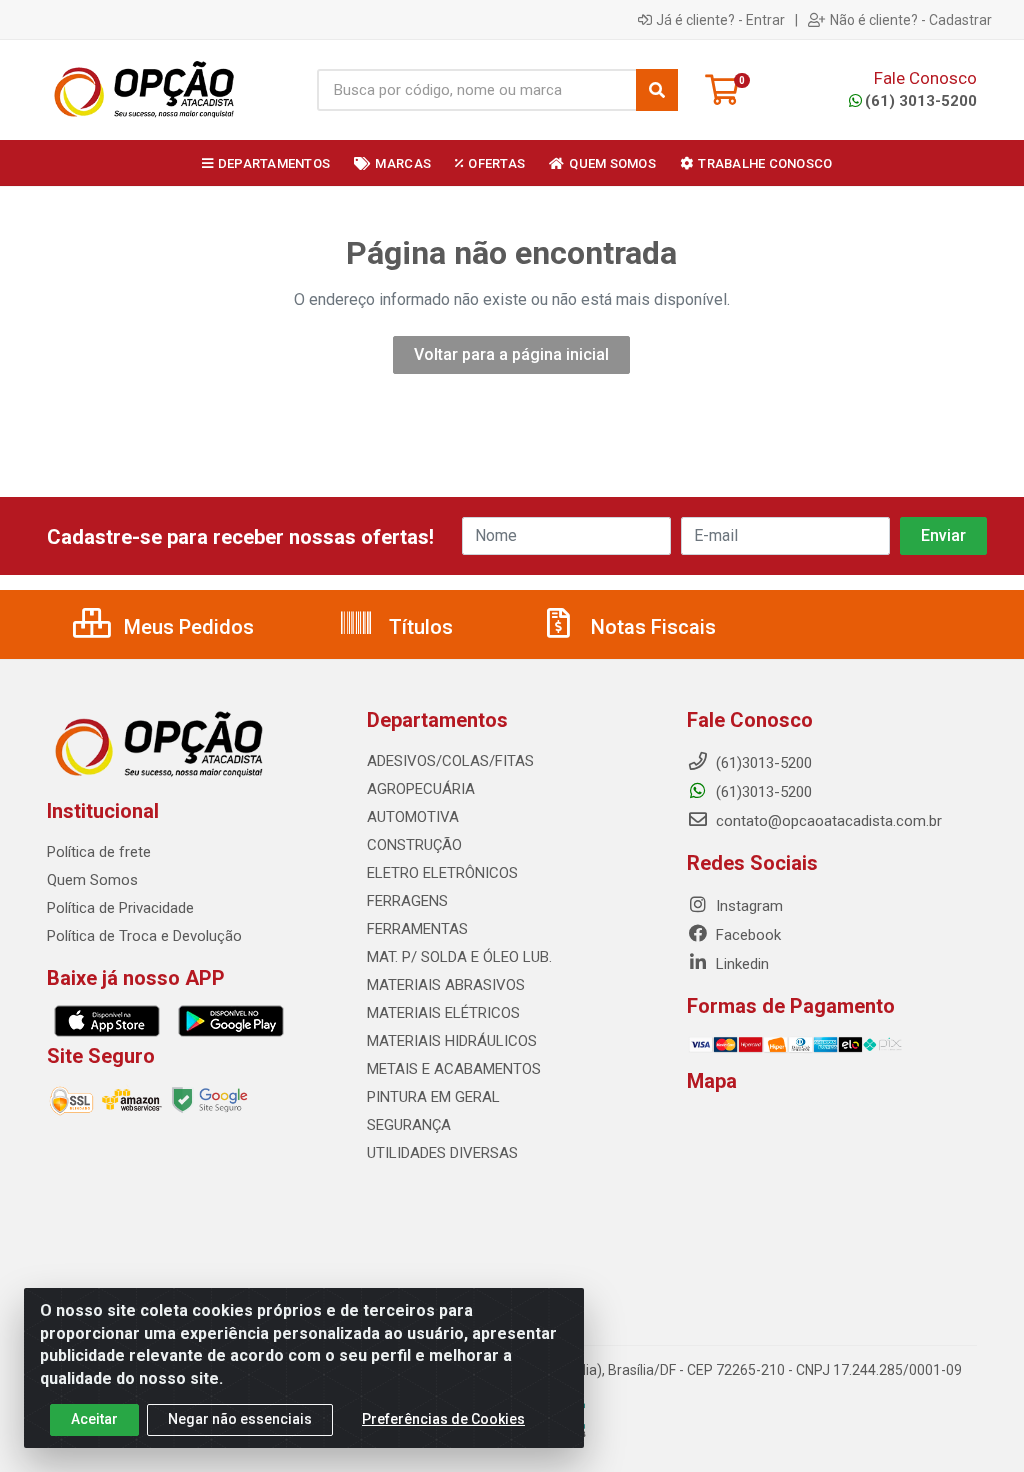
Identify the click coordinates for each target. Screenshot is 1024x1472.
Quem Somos (92, 880)
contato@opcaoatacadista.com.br (827, 821)
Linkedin (740, 964)
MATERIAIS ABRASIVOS (446, 985)
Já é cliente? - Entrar (720, 20)
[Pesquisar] (657, 90)
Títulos (418, 627)
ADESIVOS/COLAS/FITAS (450, 761)
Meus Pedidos (186, 627)
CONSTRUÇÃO (414, 845)
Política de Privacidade (120, 908)
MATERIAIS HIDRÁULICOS (452, 1041)
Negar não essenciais (240, 1419)
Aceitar (94, 1419)
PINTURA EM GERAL (433, 1097)
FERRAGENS (407, 901)
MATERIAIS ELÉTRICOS (443, 1013)
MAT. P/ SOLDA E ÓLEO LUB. (459, 957)
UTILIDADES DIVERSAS (442, 1153)
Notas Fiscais (651, 627)
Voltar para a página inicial (511, 354)
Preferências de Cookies (443, 1419)
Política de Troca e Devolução (144, 936)
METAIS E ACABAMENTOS (454, 1069)
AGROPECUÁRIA (421, 789)
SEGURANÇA (409, 1125)
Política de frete (99, 852)
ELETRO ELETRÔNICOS (442, 873)
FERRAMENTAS (417, 929)
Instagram (747, 906)
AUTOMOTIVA (413, 817)
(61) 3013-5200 (921, 101)
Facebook (746, 935)
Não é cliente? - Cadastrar (911, 20)
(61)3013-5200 (762, 792)
